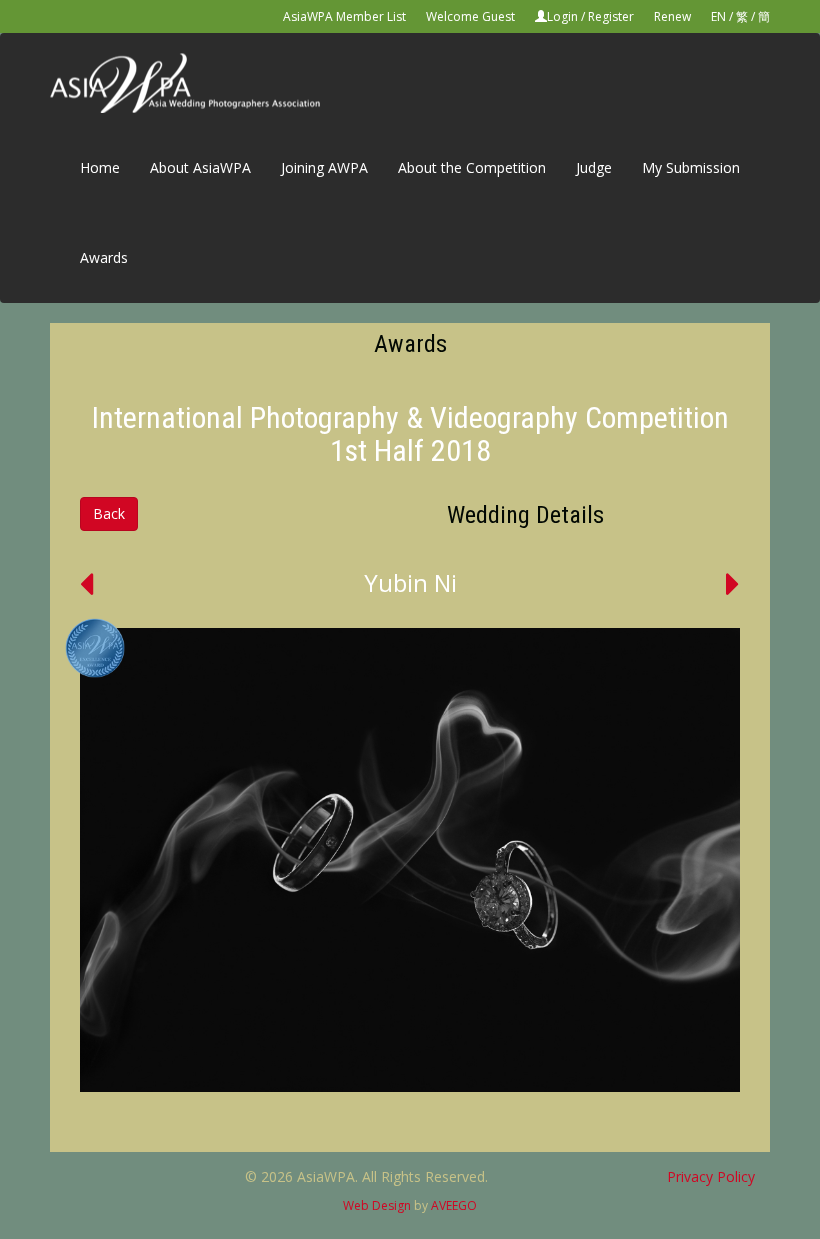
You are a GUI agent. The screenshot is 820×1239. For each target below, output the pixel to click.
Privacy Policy (711, 1176)
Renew (672, 16)
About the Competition (472, 167)
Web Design (377, 1205)
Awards (104, 257)
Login (562, 16)
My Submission (691, 167)
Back (109, 513)
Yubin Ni (410, 582)
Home (100, 167)
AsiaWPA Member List (344, 16)
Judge (594, 167)
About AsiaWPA (200, 167)
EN (718, 16)
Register (611, 16)
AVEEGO (454, 1205)
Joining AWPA (324, 167)
